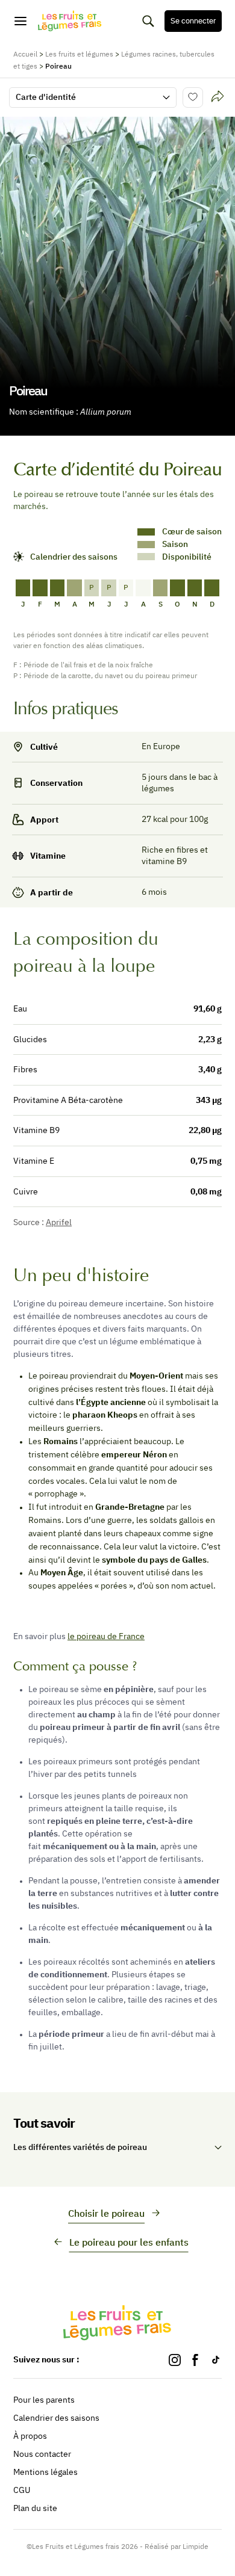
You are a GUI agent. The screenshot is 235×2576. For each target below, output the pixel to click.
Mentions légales (45, 2472)
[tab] (218, 97)
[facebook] (195, 2360)
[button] (117, 2148)
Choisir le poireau (106, 2213)
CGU (22, 2490)
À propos (30, 2436)
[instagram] (175, 2360)
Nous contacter (42, 2454)
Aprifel (59, 1222)
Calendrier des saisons (56, 2418)
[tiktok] (216, 2360)
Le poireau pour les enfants (129, 2242)
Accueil (25, 54)
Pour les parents (44, 2400)
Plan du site (35, 2508)
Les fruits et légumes (79, 54)
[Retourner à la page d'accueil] (70, 21)
